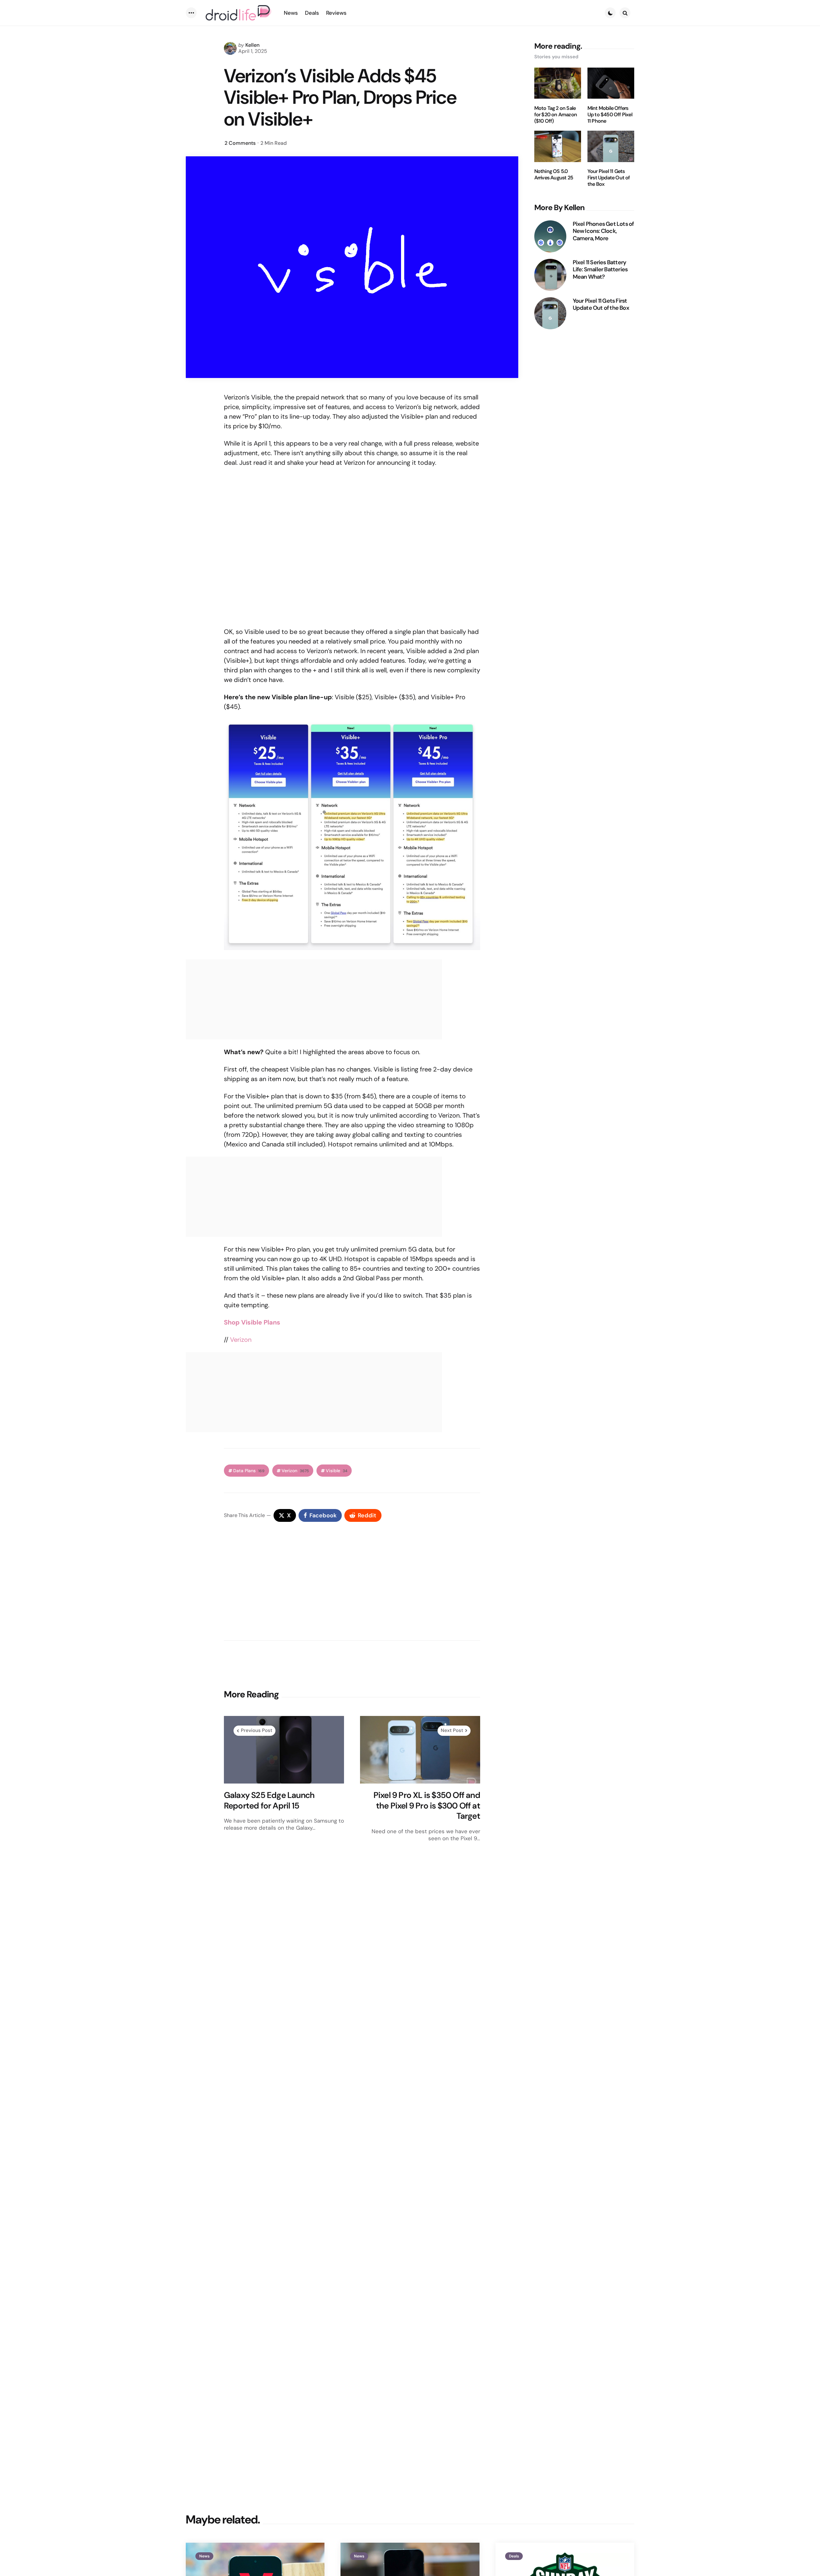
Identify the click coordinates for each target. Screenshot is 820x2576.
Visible (336, 1471)
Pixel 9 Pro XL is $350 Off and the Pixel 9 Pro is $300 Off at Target (427, 1806)
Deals (514, 2556)
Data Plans (249, 1471)
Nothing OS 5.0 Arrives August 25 (554, 175)
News (204, 2556)
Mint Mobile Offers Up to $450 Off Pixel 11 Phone (610, 115)
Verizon (241, 1340)
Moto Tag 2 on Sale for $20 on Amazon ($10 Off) (556, 115)
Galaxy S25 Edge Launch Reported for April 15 (269, 1800)
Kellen (252, 45)
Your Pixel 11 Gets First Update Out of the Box (609, 178)
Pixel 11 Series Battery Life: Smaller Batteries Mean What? (600, 270)
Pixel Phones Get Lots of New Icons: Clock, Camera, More (603, 231)
